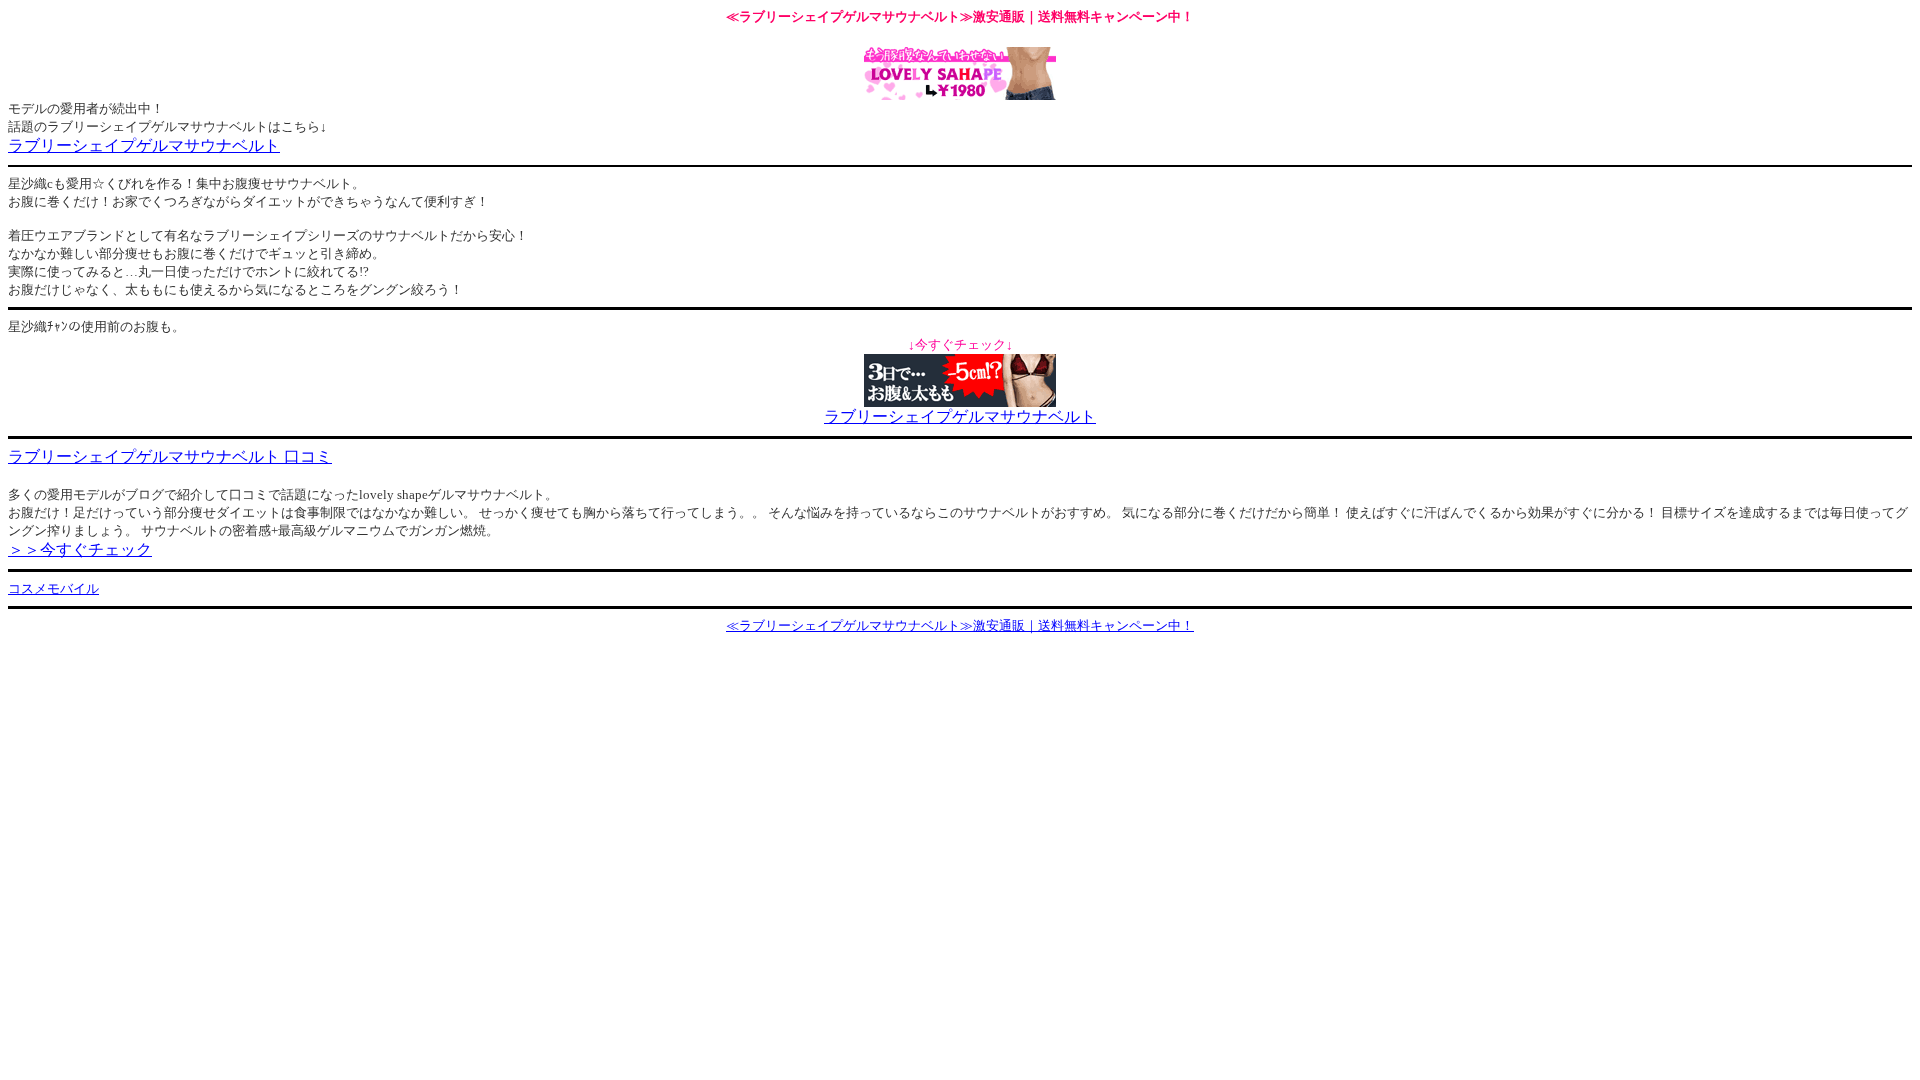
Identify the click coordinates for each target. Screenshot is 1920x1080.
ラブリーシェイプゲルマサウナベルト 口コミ (170, 456)
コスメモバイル (53, 588)
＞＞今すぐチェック (80, 549)
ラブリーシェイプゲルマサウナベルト (144, 145)
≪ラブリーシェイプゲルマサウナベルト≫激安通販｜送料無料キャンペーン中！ (960, 625)
